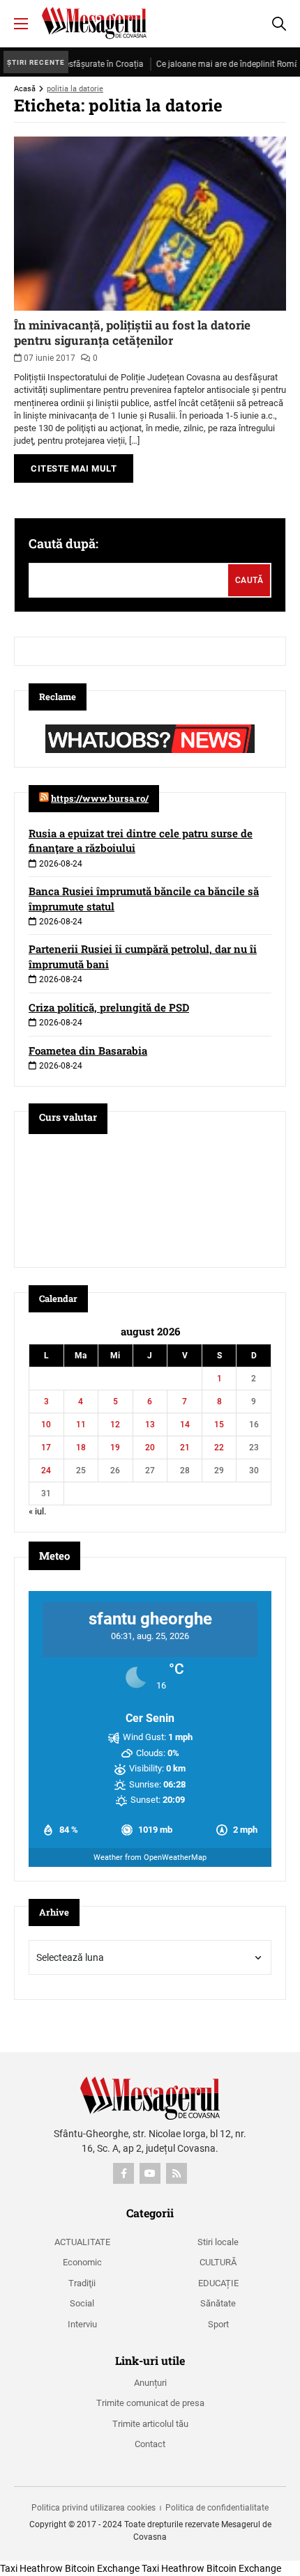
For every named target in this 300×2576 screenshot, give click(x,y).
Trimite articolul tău (150, 2424)
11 (81, 1425)
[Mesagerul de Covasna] (94, 23)
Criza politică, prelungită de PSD (109, 1007)
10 (46, 1425)
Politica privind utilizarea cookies (93, 2508)
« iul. (37, 1511)
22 (219, 1448)
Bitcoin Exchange (102, 2568)
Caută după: (63, 543)
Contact (150, 2444)
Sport (218, 2324)
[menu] (21, 24)
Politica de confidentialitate (217, 2508)
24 (46, 1471)
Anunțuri (150, 2383)
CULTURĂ (218, 2262)
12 (115, 1425)
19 (115, 1448)
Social (82, 2303)
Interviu (82, 2324)
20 (150, 1448)
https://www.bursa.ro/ (100, 798)
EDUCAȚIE (218, 2283)
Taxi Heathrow (31, 2568)
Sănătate (218, 2303)
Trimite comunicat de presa (150, 2403)
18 (81, 1448)
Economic (82, 2262)
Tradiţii (82, 2283)
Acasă (25, 89)
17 (46, 1448)
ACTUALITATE (82, 2242)
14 (185, 1425)
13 (150, 1425)
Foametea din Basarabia (88, 1050)
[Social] (123, 2173)
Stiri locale (218, 2242)
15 (219, 1425)
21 (185, 1448)
